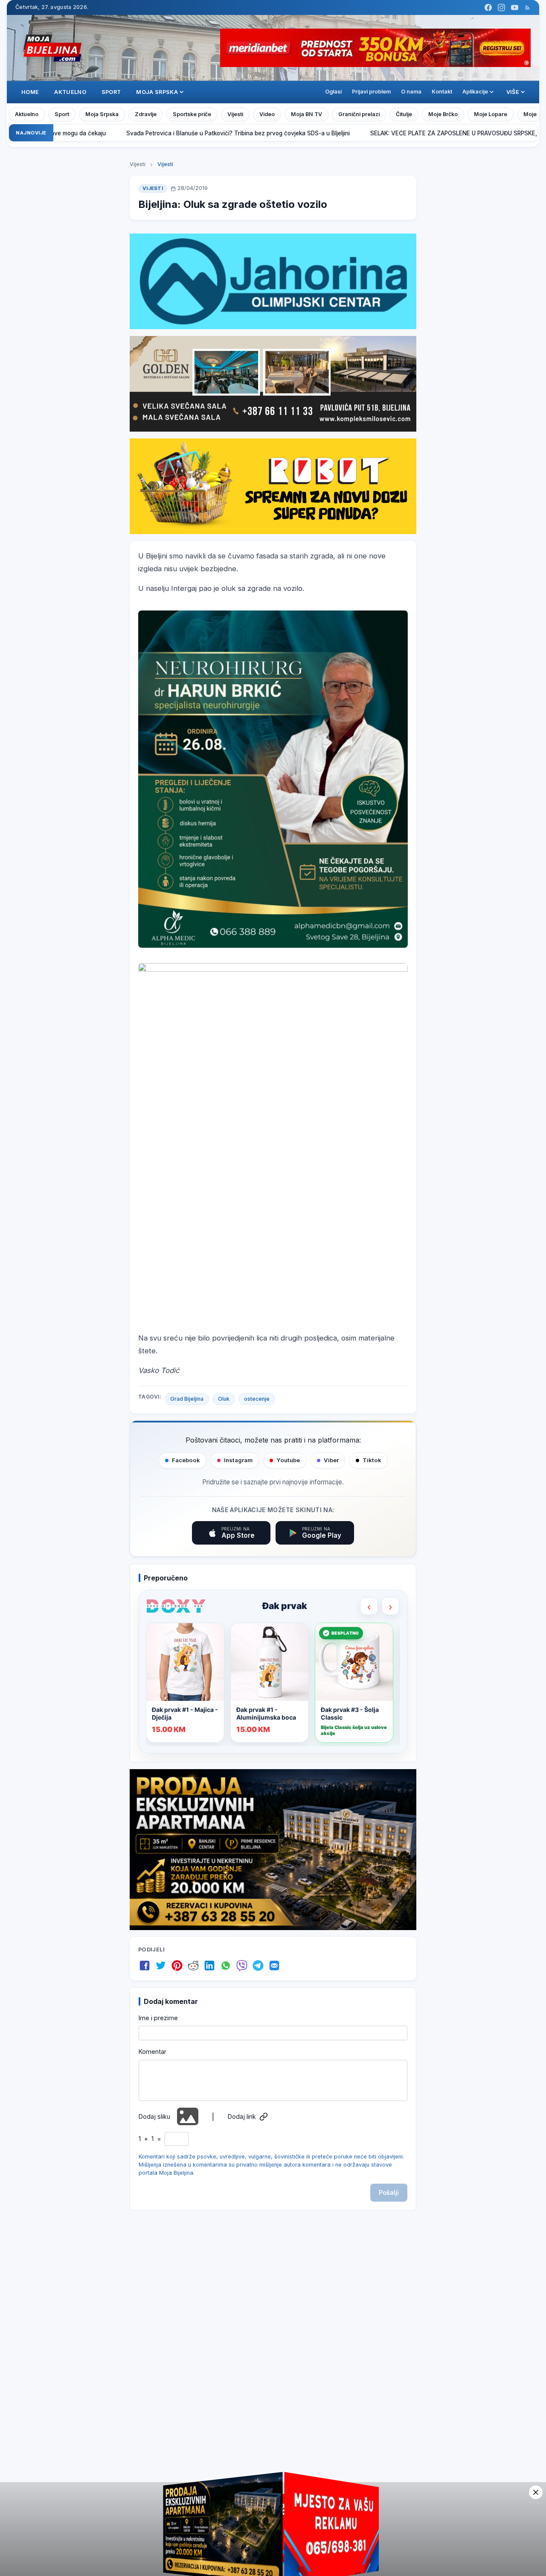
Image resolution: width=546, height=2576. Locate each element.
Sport (111, 92)
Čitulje (404, 114)
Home (30, 92)
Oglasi (333, 92)
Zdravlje (146, 114)
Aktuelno (70, 92)
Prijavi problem (371, 92)
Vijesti (235, 114)
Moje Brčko (443, 114)
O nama (411, 92)
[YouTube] (515, 7)
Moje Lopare (491, 114)
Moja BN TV (306, 114)
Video (267, 114)
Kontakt (442, 92)
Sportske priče (192, 114)
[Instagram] (501, 7)
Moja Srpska (102, 114)
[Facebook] (488, 7)
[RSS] (527, 7)
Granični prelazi (359, 114)
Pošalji (389, 2192)
